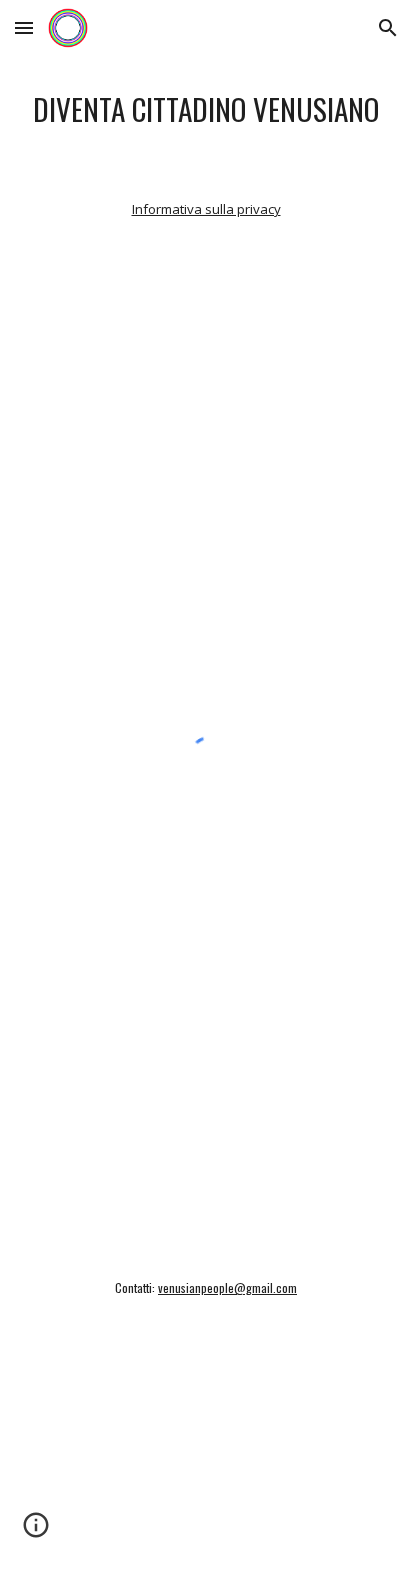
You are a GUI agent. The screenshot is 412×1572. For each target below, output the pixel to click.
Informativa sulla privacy (206, 209)
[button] (24, 27)
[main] (206, 109)
